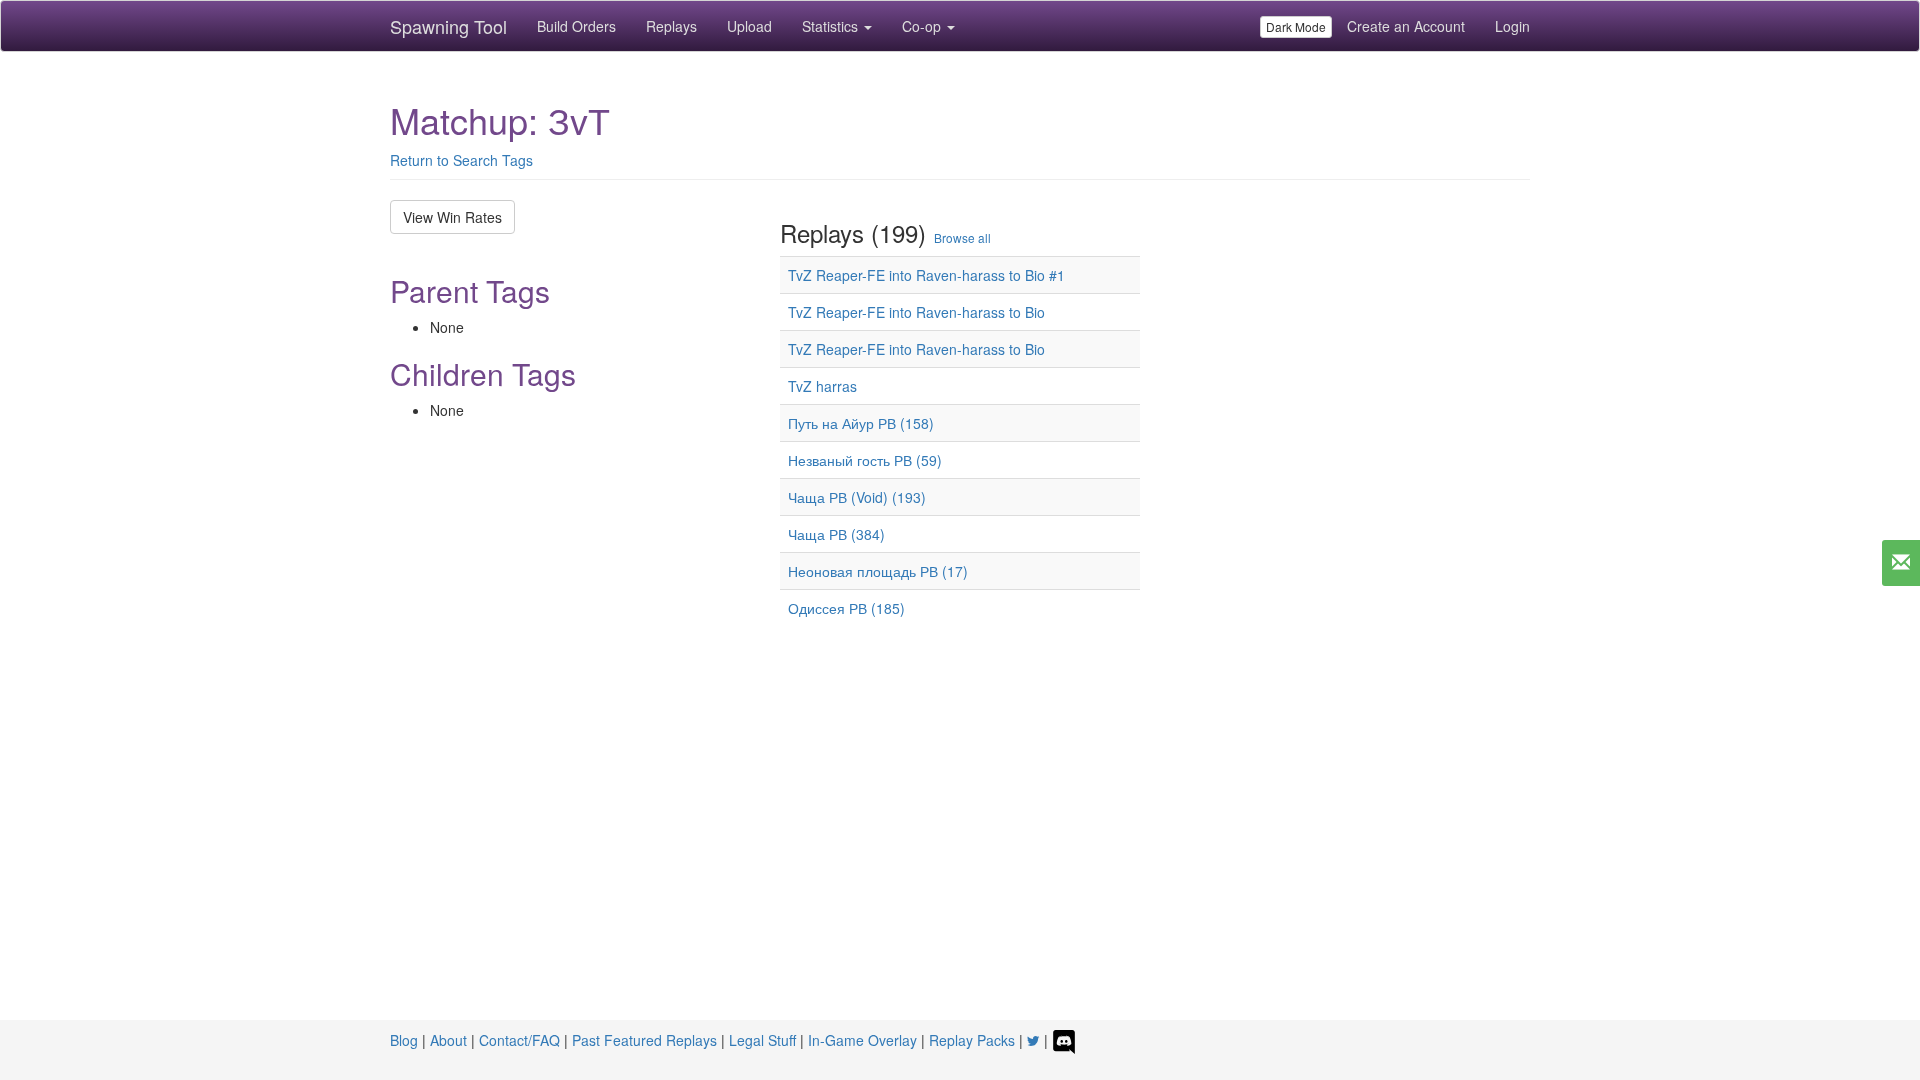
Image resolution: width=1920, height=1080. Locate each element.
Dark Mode (1296, 26)
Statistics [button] (832, 26)
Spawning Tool (448, 26)
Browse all (962, 237)
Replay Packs (972, 1040)
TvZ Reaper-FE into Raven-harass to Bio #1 (926, 275)
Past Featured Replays (644, 1040)
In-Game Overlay (862, 1040)
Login (1512, 26)
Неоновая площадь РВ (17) (878, 571)
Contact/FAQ (519, 1040)
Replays (671, 26)
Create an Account (1406, 26)
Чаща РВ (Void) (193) (857, 497)
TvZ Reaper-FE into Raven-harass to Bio (916, 312)
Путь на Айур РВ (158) (861, 423)
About (448, 1040)
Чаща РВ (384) (836, 534)
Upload (749, 26)
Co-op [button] (923, 26)
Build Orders (576, 26)
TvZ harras (822, 386)
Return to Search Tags (461, 160)
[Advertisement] (960, 836)
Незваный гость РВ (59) (865, 460)
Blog (404, 1040)
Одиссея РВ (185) (846, 608)
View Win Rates (452, 217)
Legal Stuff (762, 1040)
